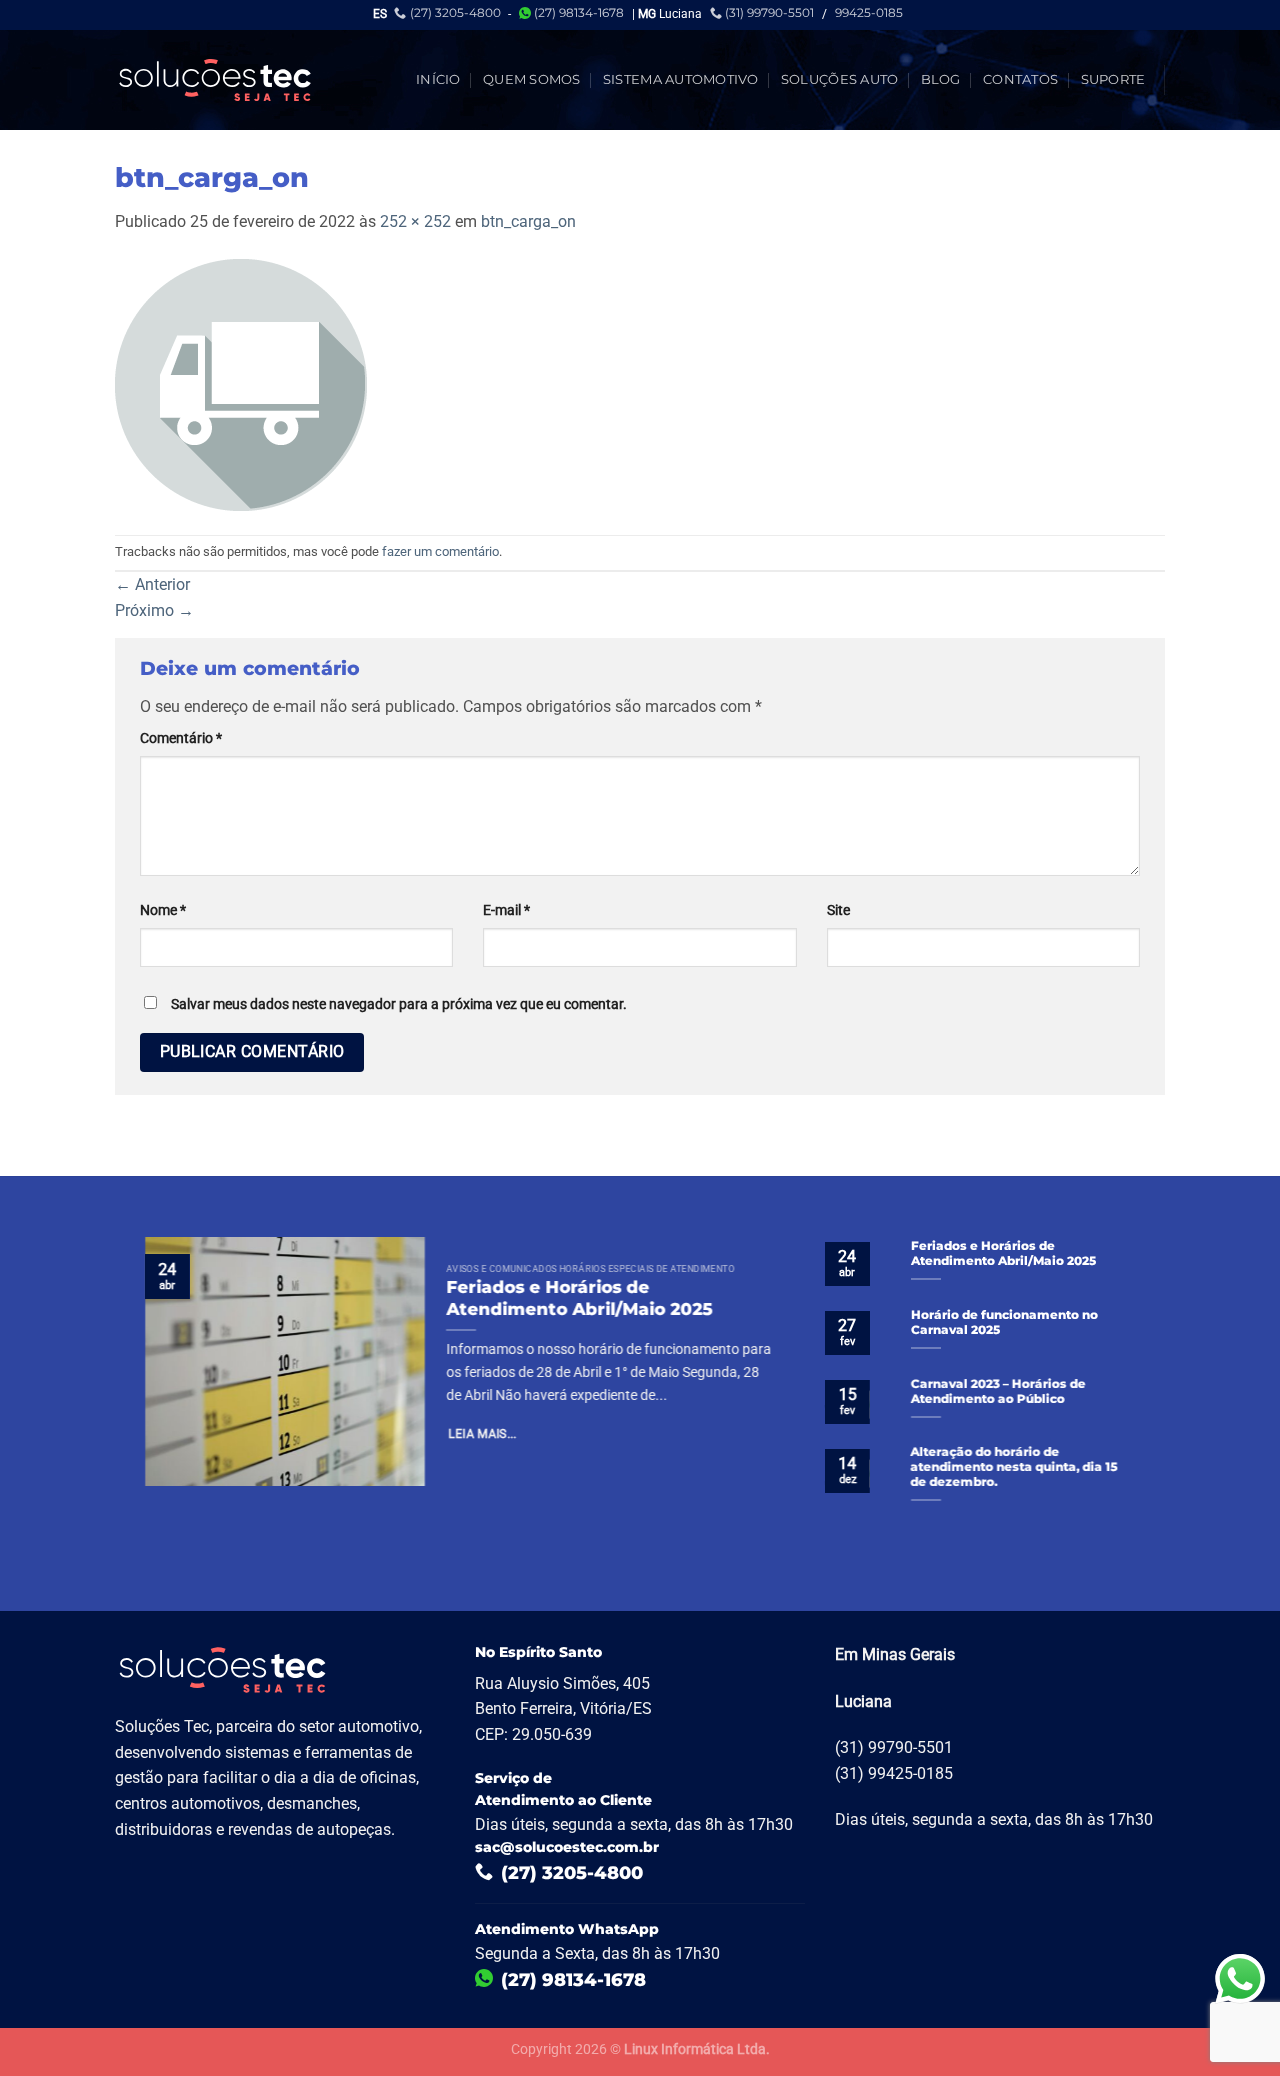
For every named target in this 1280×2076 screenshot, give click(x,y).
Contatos (1020, 79)
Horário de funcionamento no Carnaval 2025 (1004, 1322)
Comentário (181, 738)
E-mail (506, 910)
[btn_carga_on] (241, 383)
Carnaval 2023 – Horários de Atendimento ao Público (998, 1391)
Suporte (1113, 79)
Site (838, 910)
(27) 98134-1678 (579, 12)
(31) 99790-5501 (769, 12)
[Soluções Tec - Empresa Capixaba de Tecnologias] (215, 80)
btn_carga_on (528, 221)
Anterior (152, 584)
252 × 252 (415, 221)
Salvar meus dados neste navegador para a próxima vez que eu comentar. (399, 1004)
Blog (941, 79)
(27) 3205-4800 (455, 12)
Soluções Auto (839, 79)
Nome (163, 910)
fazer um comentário (440, 551)
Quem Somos (532, 79)
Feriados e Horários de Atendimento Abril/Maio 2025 (579, 1298)
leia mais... (483, 1435)
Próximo (154, 610)
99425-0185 (869, 12)
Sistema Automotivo (681, 79)
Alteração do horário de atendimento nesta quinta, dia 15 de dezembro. (1014, 1468)
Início (438, 79)
